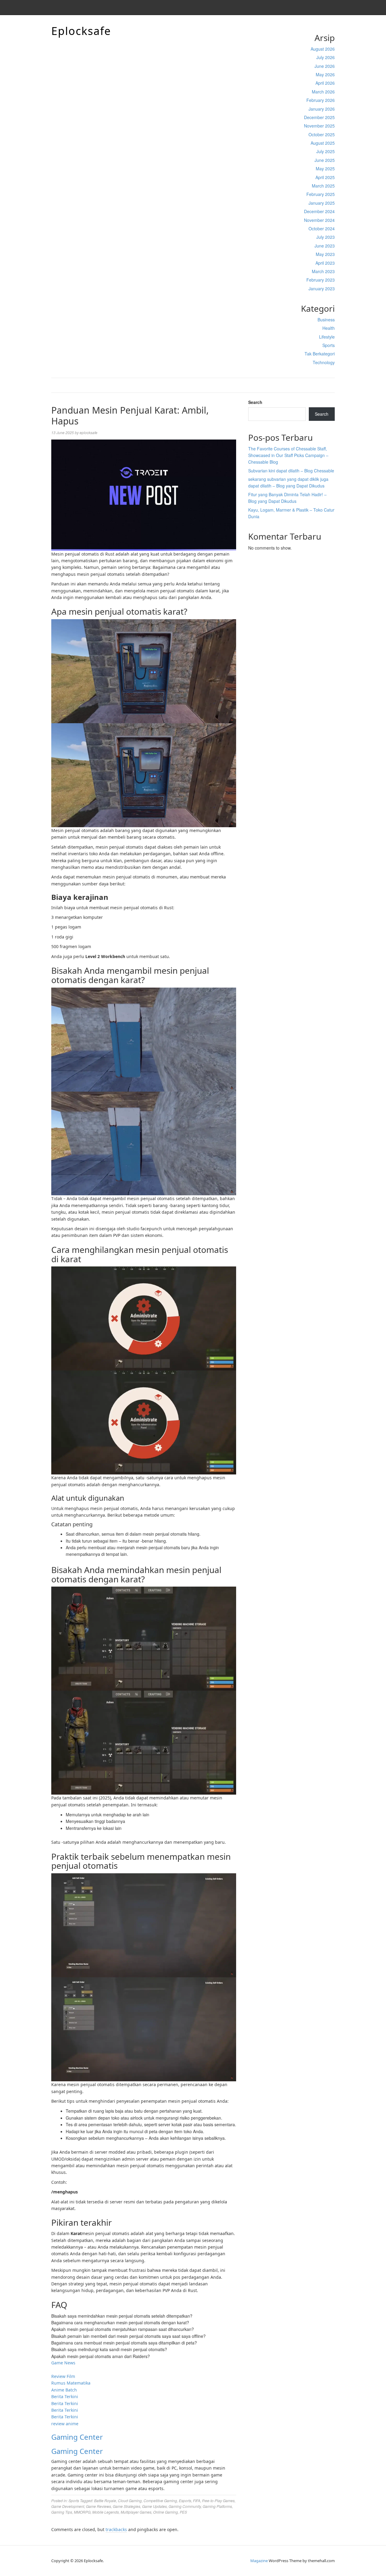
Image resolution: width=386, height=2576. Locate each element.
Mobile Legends (106, 2512)
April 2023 (325, 263)
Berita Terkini (65, 2396)
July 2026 (326, 57)
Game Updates (154, 2506)
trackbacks (116, 2529)
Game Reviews (98, 2506)
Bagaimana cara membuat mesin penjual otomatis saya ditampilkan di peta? (124, 2343)
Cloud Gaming (130, 2500)
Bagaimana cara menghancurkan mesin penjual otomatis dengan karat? (120, 2322)
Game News (63, 2363)
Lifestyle (327, 337)
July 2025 (326, 151)
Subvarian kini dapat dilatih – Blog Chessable (291, 471)
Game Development (68, 2506)
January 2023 (322, 288)
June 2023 (325, 246)
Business (326, 320)
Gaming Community (185, 2506)
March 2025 (323, 186)
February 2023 (321, 280)
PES (183, 2512)
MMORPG (82, 2512)
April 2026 (325, 83)
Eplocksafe (81, 31)
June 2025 (325, 160)
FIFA (197, 2500)
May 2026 (325, 74)
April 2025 (325, 177)
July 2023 (326, 237)
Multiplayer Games (136, 2512)
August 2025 (323, 143)
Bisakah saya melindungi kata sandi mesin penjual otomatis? (109, 2349)
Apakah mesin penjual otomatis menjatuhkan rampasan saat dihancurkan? (123, 2329)
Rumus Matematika (71, 2383)
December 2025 (319, 117)
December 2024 (319, 211)
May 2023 (325, 254)
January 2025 (322, 203)
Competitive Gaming (160, 2500)
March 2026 (323, 92)
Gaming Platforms (217, 2506)
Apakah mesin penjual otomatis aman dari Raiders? (101, 2356)
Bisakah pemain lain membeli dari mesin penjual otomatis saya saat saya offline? (128, 2336)
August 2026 (323, 49)
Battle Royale (105, 2500)
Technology (324, 362)
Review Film (63, 2376)
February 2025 (321, 194)
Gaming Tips (62, 2512)
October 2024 (322, 229)
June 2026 (325, 66)
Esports (185, 2500)
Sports (329, 345)
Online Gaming (166, 2512)
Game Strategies (127, 2506)
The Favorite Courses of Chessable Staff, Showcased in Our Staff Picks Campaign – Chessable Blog (288, 455)
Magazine (259, 2561)
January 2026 (322, 109)
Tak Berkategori (320, 354)
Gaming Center (77, 2437)
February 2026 (321, 100)
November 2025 (319, 126)
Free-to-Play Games (218, 2500)
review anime (65, 2424)
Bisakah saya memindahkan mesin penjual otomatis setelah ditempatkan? (122, 2316)
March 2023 (323, 271)
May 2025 (325, 169)
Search (255, 402)
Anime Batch (64, 2390)
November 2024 (319, 220)
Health (329, 328)
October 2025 (322, 134)
